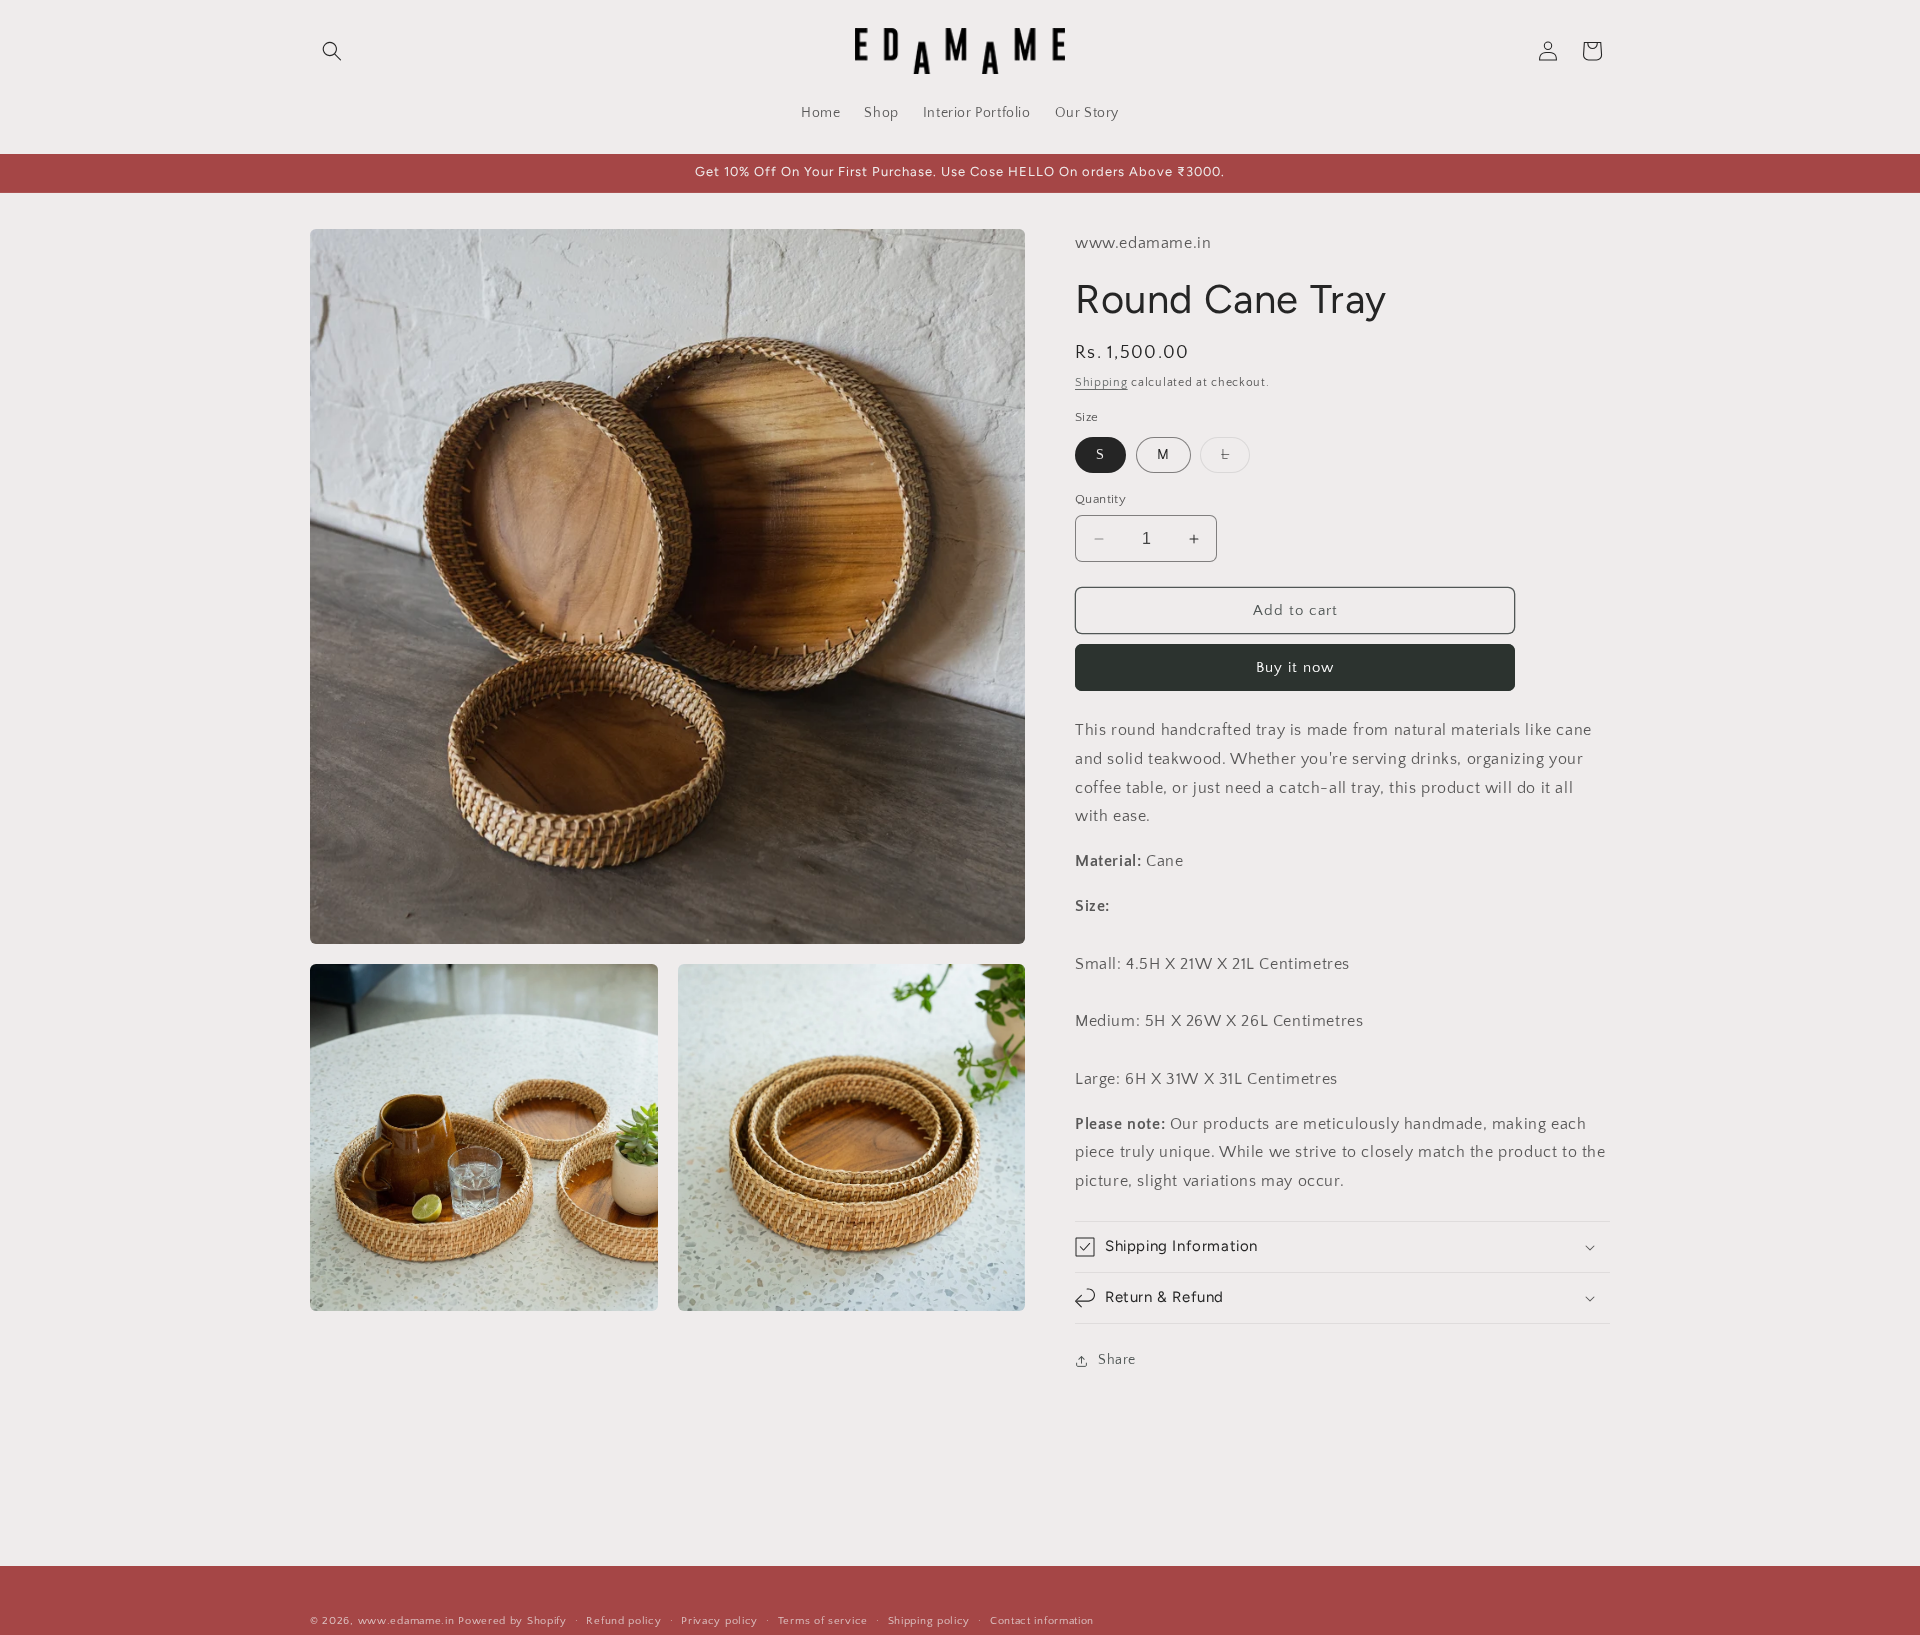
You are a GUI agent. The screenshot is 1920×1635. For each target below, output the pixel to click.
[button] (332, 51)
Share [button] (1117, 1360)
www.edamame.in (406, 1621)
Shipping (1101, 382)
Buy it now (1295, 667)
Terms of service (823, 1621)
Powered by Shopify (512, 1621)
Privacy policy (719, 1621)
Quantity (1100, 499)
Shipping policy (929, 1621)
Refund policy (623, 1621)
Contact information (1042, 1621)
